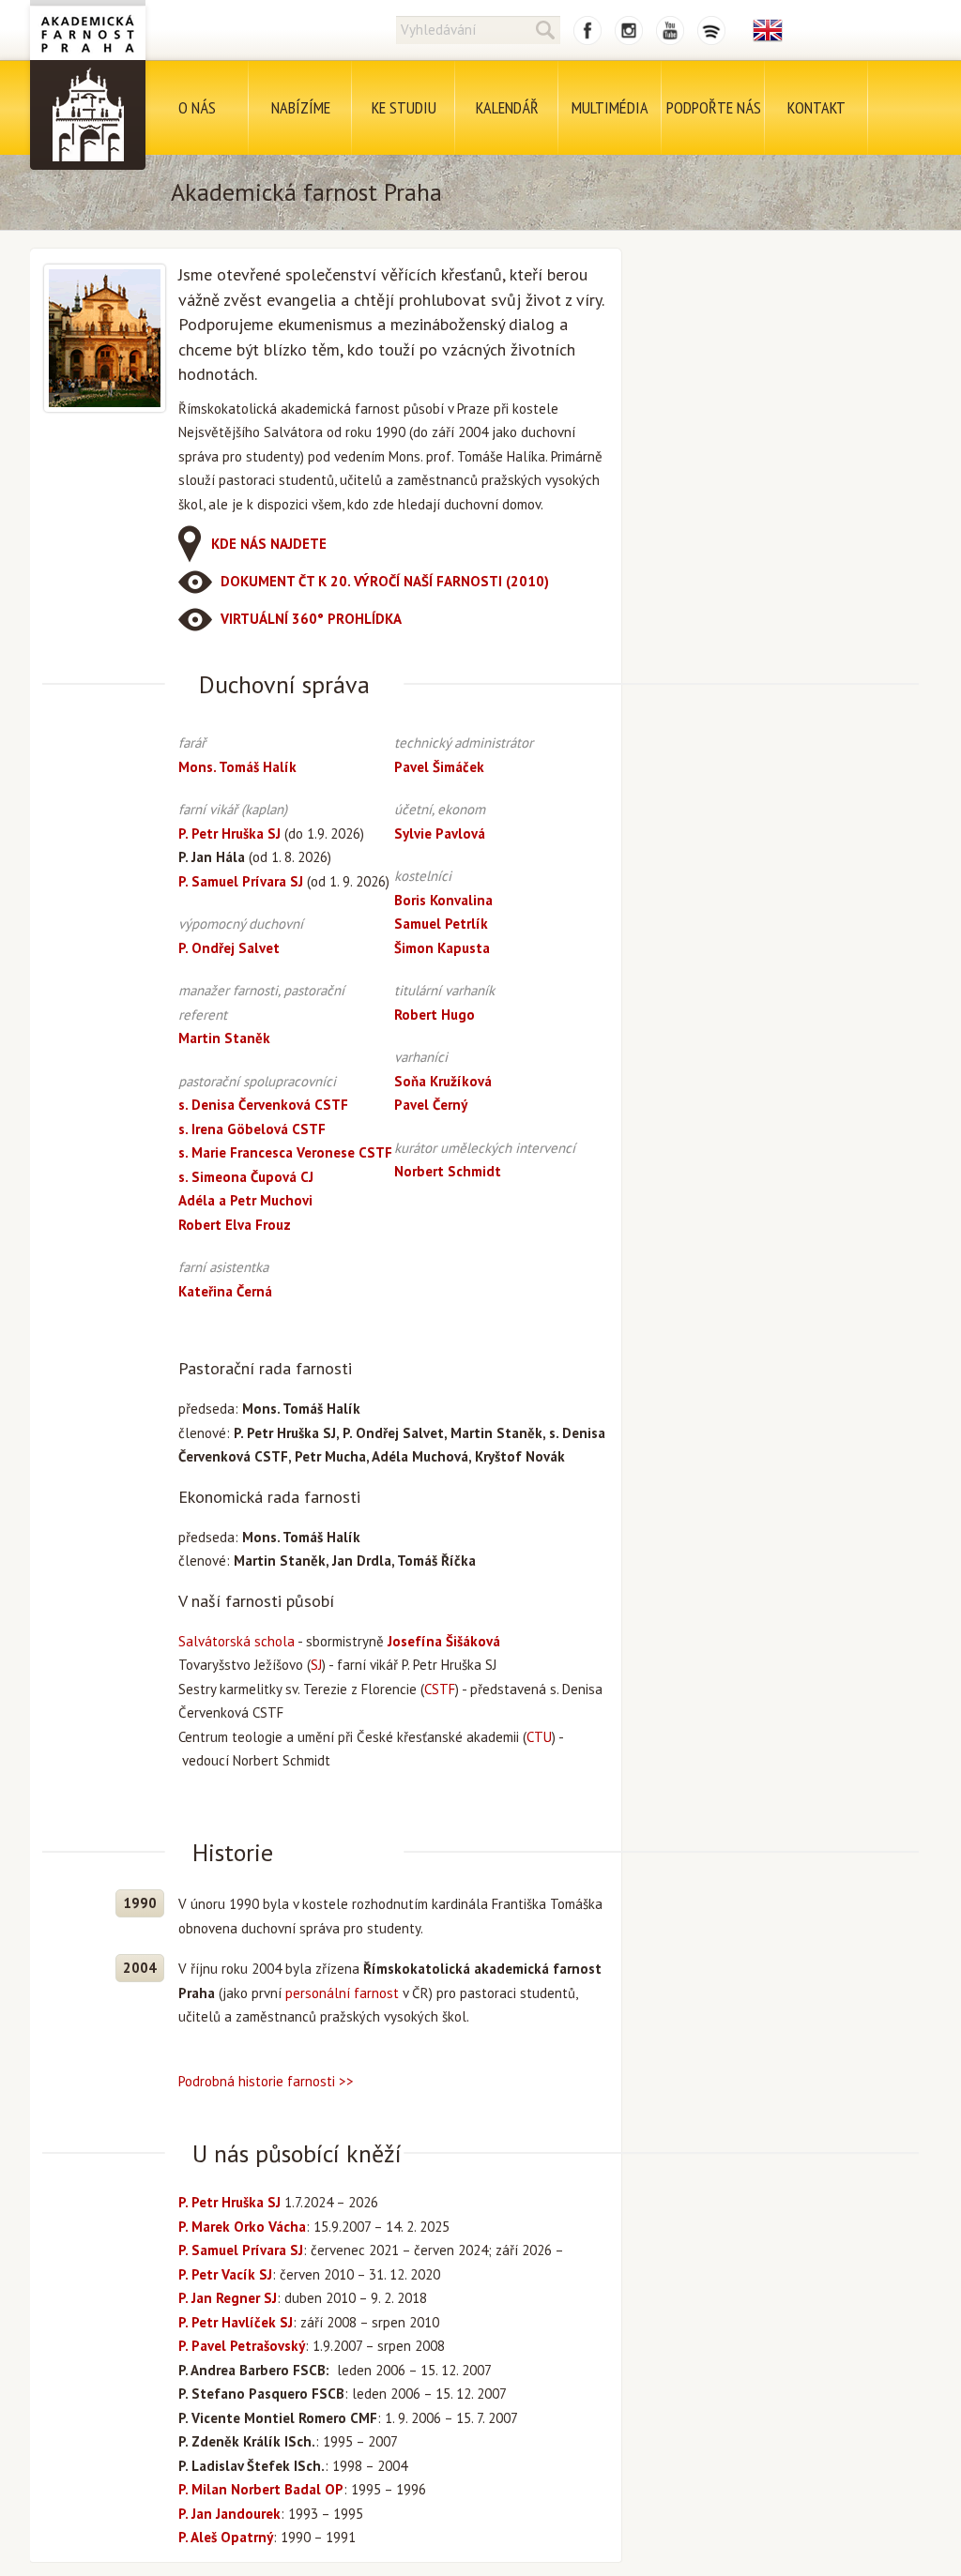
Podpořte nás (714, 107)
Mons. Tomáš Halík (237, 767)
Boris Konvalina (443, 900)
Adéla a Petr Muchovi (245, 1200)
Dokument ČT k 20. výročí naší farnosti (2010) (385, 581)
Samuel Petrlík (441, 924)
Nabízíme (301, 107)
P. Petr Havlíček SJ (236, 2322)
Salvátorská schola (236, 1641)
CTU (539, 1737)
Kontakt (816, 107)
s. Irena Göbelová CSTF (252, 1129)
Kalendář (507, 107)
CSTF (440, 1689)
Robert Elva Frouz (235, 1225)
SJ (316, 1665)
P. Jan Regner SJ (228, 2298)
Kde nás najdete (269, 544)
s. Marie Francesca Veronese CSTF (285, 1152)
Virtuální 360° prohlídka (311, 619)
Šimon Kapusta (442, 948)
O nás (197, 107)
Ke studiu (404, 107)
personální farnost (342, 1993)
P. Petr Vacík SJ (225, 2274)
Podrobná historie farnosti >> (266, 2081)
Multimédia (610, 107)
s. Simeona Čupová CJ (246, 1177)
